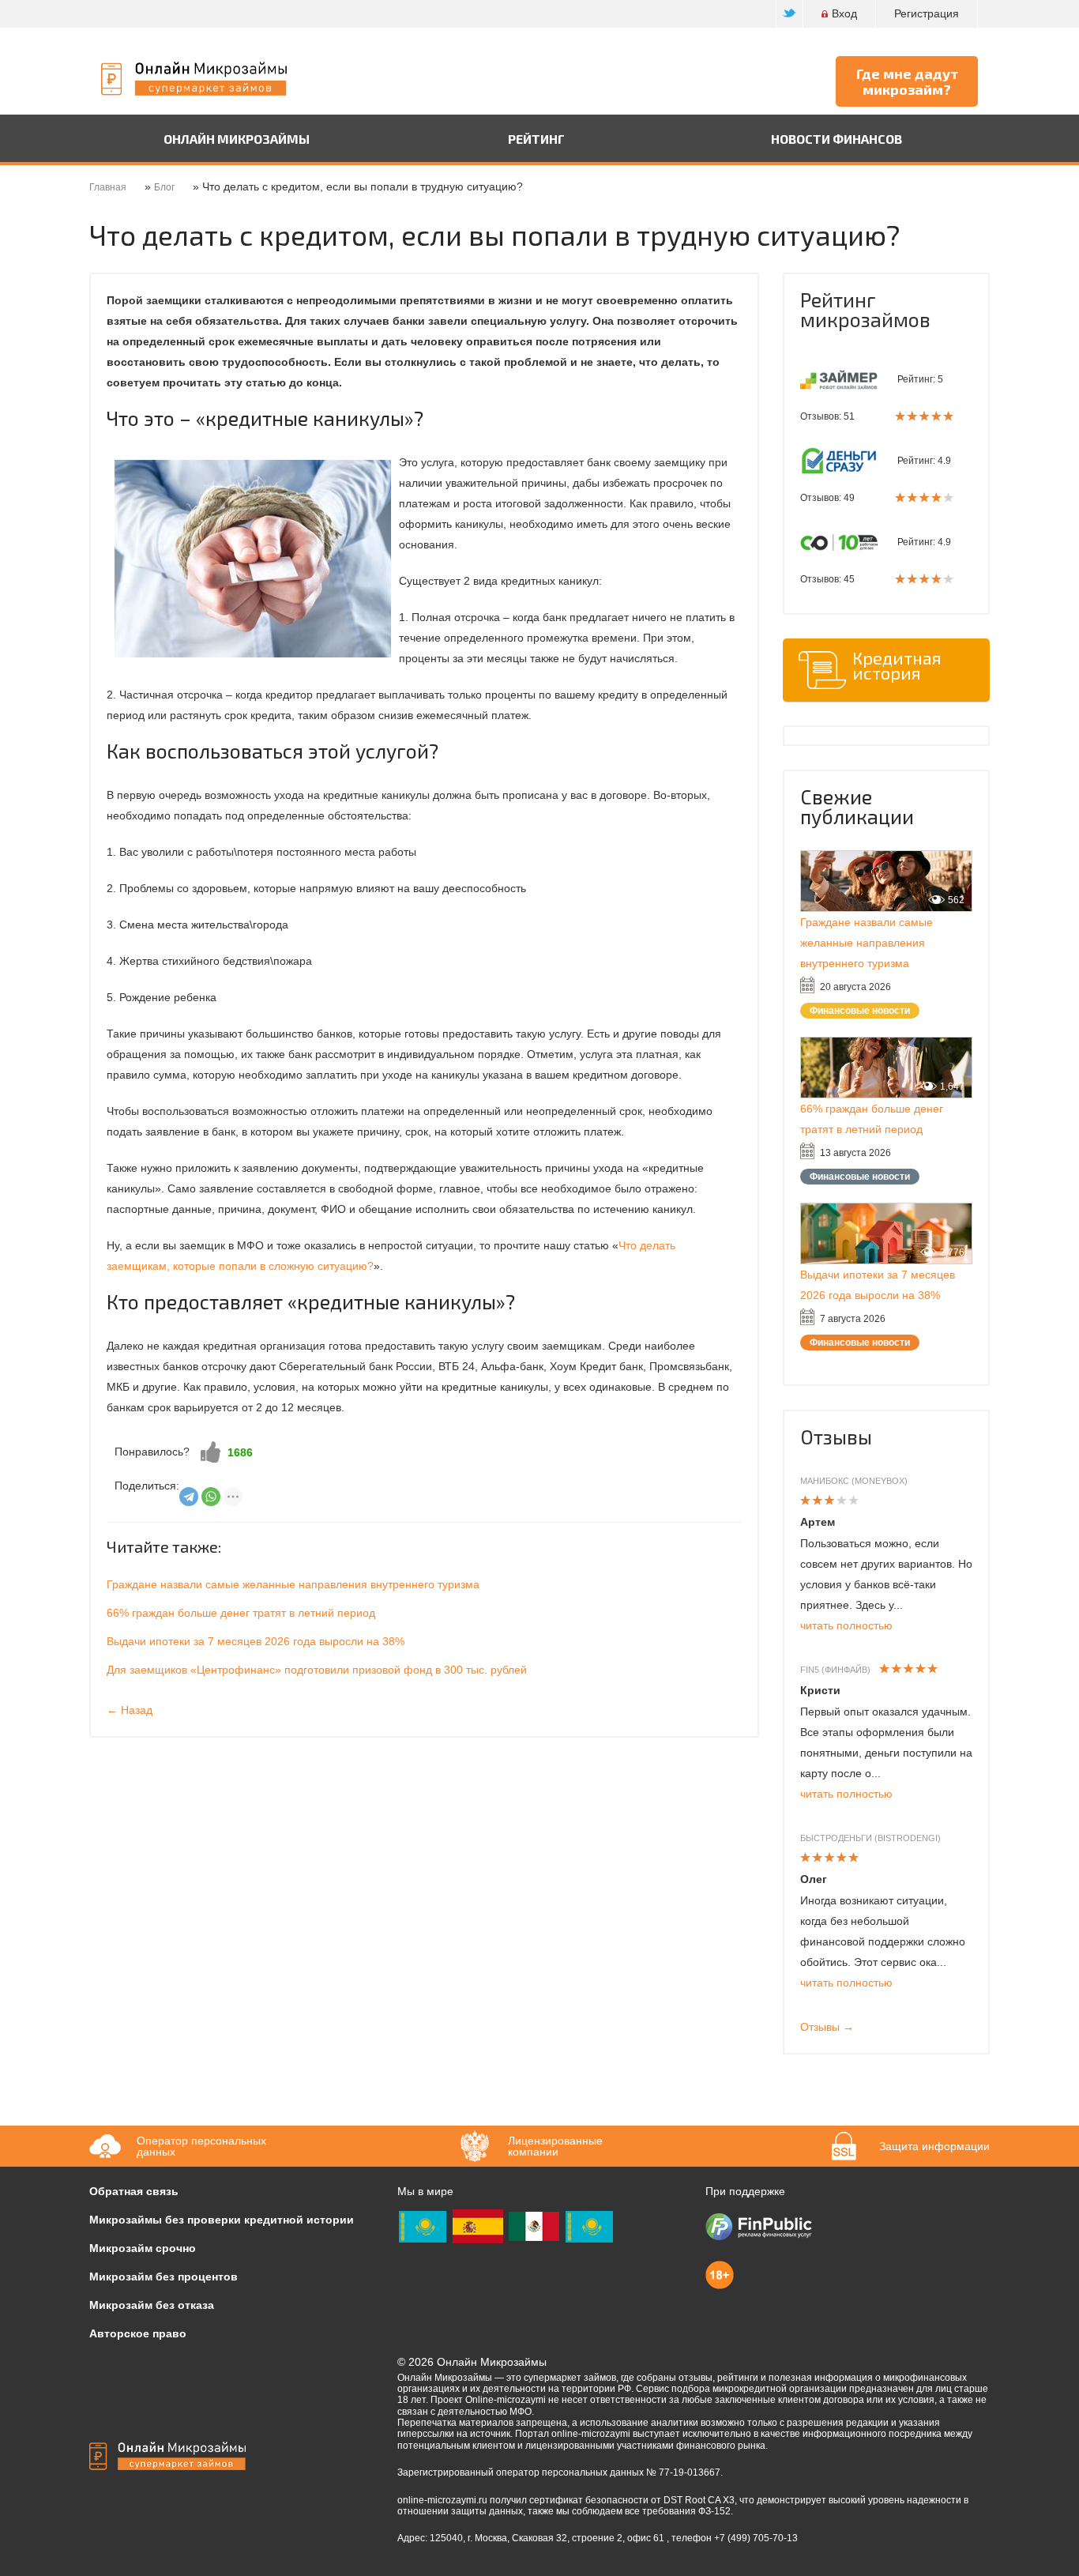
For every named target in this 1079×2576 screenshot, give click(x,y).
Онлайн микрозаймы (237, 139)
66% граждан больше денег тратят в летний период (241, 1613)
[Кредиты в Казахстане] (589, 2225)
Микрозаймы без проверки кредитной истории (222, 2220)
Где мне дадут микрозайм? (907, 81)
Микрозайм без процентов (164, 2277)
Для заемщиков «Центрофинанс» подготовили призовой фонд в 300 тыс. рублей (317, 1670)
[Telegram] (189, 1497)
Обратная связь (134, 2191)
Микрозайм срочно (143, 2248)
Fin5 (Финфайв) (835, 1670)
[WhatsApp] (211, 1497)
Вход (844, 13)
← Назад (130, 1710)
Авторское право (138, 2333)
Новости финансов (837, 139)
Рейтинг (536, 139)
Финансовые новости (860, 1011)
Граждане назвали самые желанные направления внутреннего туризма (293, 1584)
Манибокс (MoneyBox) (854, 1481)
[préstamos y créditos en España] (478, 2225)
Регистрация (927, 13)
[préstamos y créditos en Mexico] (534, 2225)
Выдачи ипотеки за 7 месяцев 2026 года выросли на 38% (256, 1641)
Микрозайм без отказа (152, 2305)
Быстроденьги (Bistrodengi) (870, 1838)
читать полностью (846, 1625)
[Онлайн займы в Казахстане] (423, 2225)
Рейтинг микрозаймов (865, 309)
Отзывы (836, 1437)
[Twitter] (790, 14)
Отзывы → (827, 2027)
